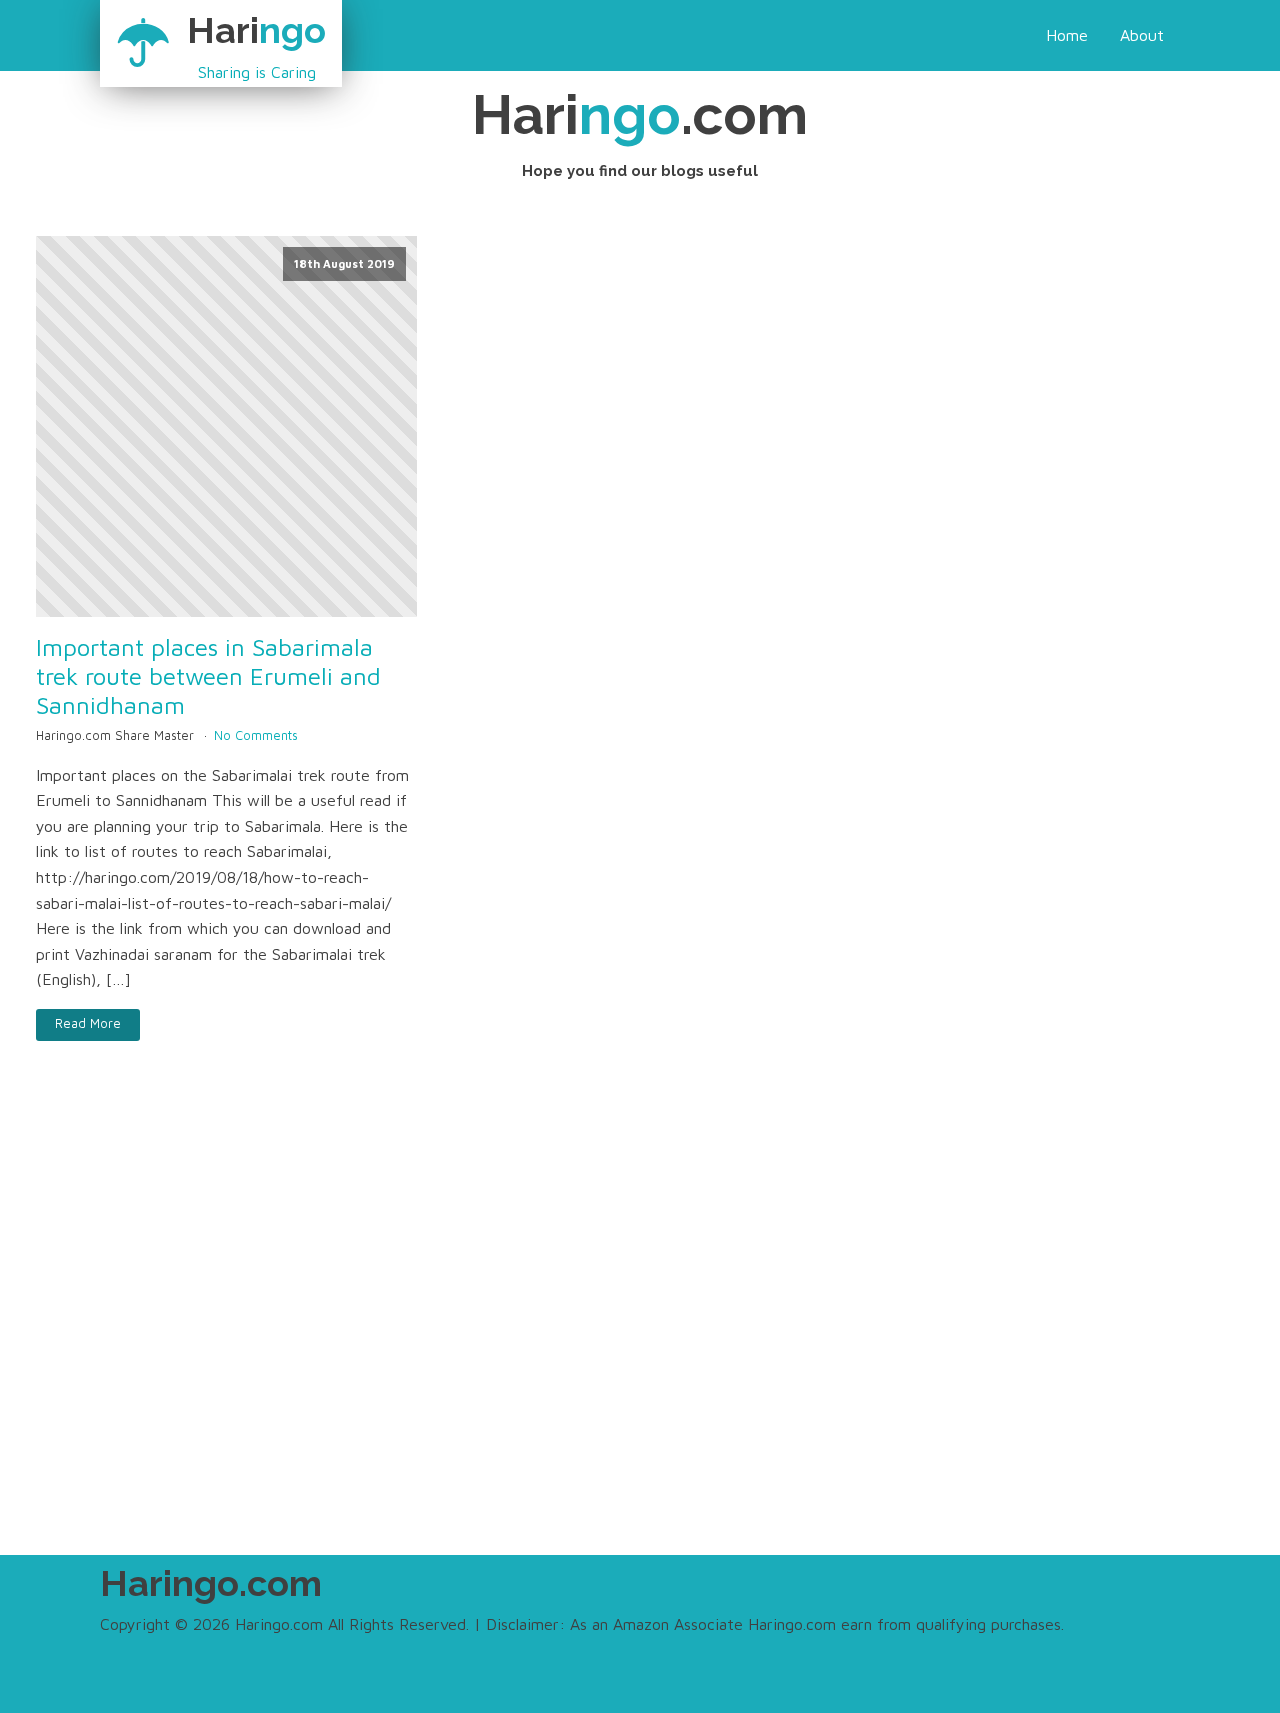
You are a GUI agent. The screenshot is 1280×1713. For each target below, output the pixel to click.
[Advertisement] (640, 1340)
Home (1067, 35)
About (1142, 35)
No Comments (256, 735)
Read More (88, 1023)
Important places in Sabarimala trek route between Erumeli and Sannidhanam (208, 676)
